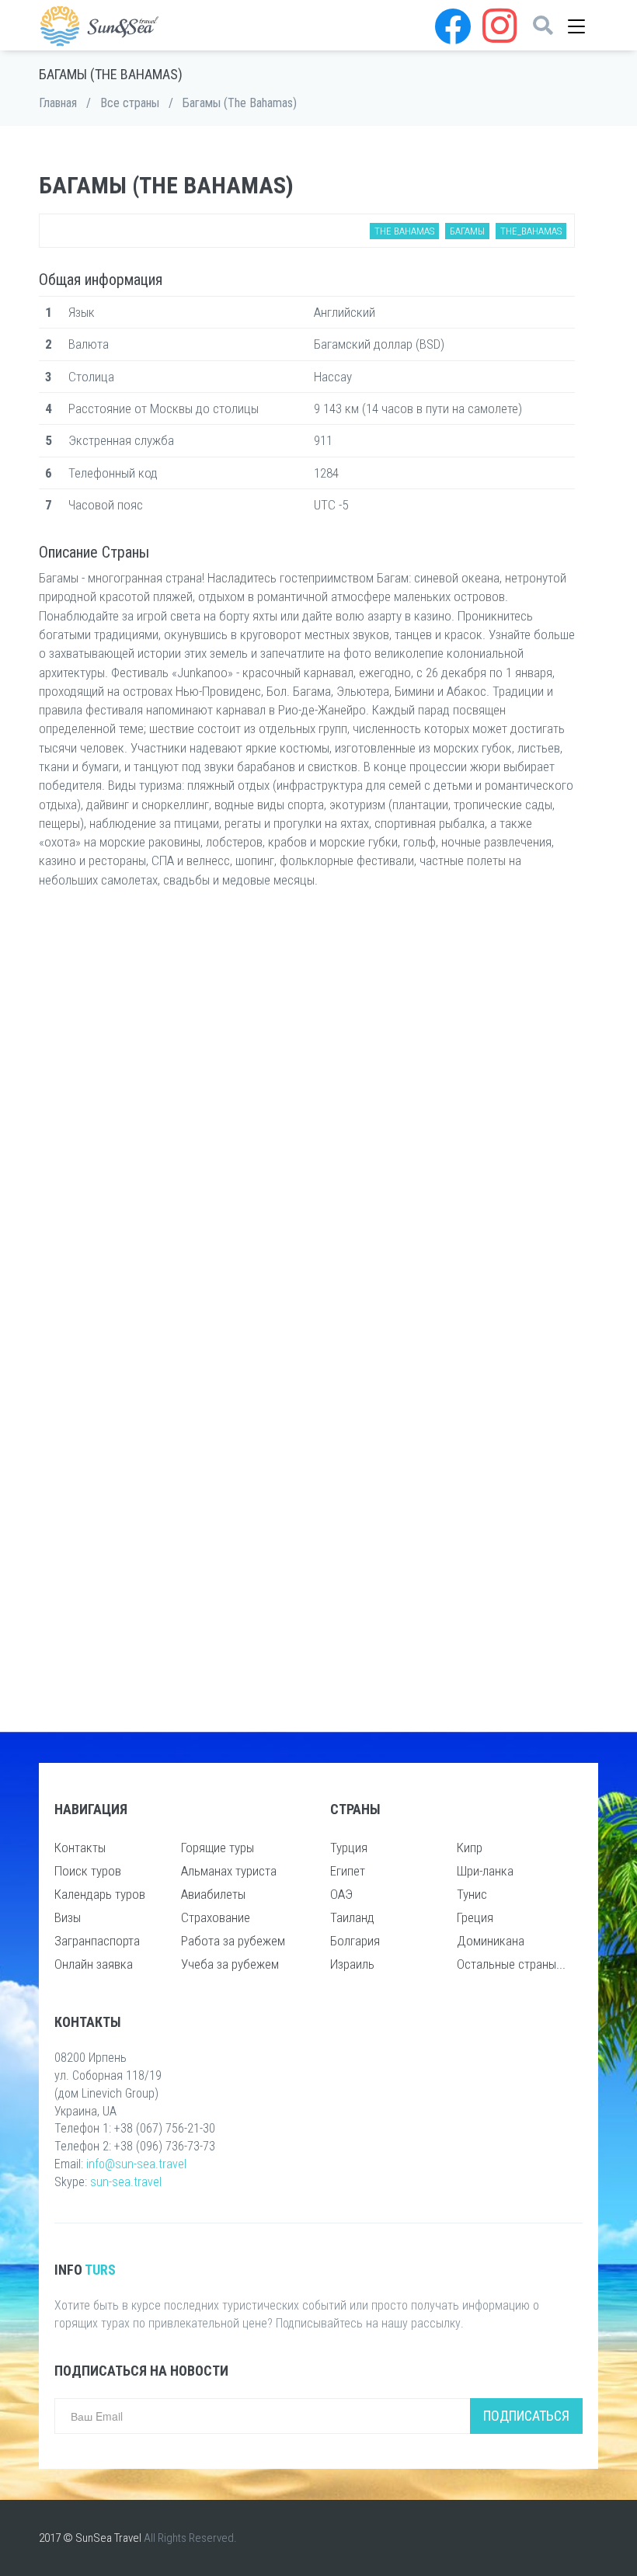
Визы (68, 1917)
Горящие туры (218, 1848)
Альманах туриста (229, 1871)
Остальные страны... (511, 1964)
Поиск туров (88, 1871)
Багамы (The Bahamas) (240, 103)
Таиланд (352, 1917)
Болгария (355, 1941)
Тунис (472, 1894)
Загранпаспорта (97, 1941)
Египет (348, 1871)
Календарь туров (100, 1894)
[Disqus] (307, 1107)
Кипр (470, 1848)
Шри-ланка (485, 1871)
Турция (349, 1848)
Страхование (216, 1917)
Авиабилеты (213, 1894)
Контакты (80, 1848)
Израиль (352, 1964)
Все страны (130, 103)
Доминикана (491, 1941)
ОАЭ (341, 1894)
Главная (58, 103)
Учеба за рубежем (230, 1964)
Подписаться (526, 2416)
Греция (475, 1917)
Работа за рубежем (233, 1941)
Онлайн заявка (94, 1964)
